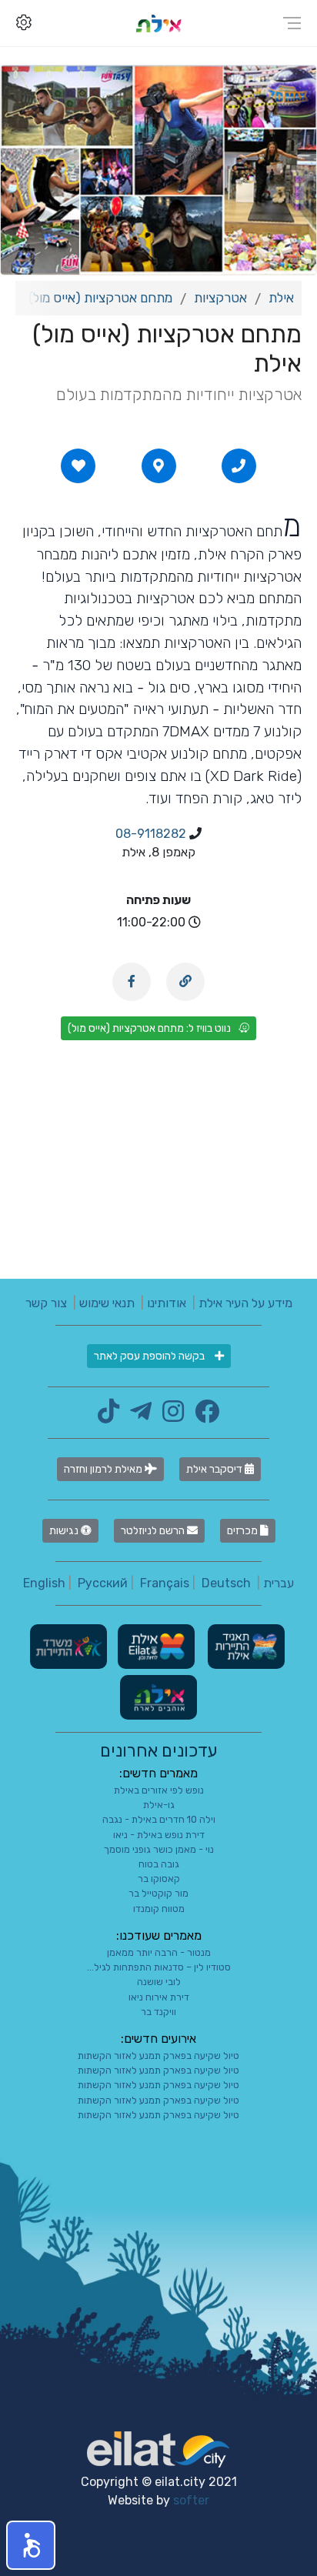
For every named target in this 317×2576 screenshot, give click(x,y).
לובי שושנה (159, 1982)
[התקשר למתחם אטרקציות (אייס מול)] (239, 465)
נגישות (65, 1531)
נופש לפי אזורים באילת (159, 1790)
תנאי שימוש (107, 1303)
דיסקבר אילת (215, 1469)
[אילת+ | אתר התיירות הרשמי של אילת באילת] (158, 23)
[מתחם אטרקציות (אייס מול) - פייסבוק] (132, 982)
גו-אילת (159, 1805)
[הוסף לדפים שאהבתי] (78, 465)
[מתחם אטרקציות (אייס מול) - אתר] (185, 982)
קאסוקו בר (159, 1879)
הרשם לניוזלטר (154, 1531)
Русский (103, 1583)
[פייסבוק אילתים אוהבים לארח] (203, 1416)
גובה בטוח (159, 1864)
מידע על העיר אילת (245, 1303)
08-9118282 (151, 834)
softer (191, 2500)
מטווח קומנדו (159, 1909)
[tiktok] (108, 1416)
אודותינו (167, 1303)
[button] (31, 2545)
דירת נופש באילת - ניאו (159, 1835)
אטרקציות (220, 298)
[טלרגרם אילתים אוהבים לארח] (137, 1416)
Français (165, 1583)
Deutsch (226, 1583)
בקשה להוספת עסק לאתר (150, 1356)
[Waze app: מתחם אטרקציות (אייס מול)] (158, 465)
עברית (279, 1583)
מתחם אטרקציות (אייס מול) (100, 298)
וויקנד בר (158, 2012)
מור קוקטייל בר (158, 1893)
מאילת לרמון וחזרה (104, 1469)
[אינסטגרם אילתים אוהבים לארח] (169, 1416)
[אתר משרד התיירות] (68, 1645)
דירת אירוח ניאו (159, 1997)
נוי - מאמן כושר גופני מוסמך (159, 1849)
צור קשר (46, 1303)
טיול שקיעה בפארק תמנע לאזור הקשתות (158, 2055)
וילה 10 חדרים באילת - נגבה (159, 1819)
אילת (281, 298)
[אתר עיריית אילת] (155, 1645)
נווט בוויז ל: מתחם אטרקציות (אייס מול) (149, 1028)
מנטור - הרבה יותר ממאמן (159, 1952)
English (44, 1583)
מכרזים (244, 1531)
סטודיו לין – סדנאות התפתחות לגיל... (159, 1967)
